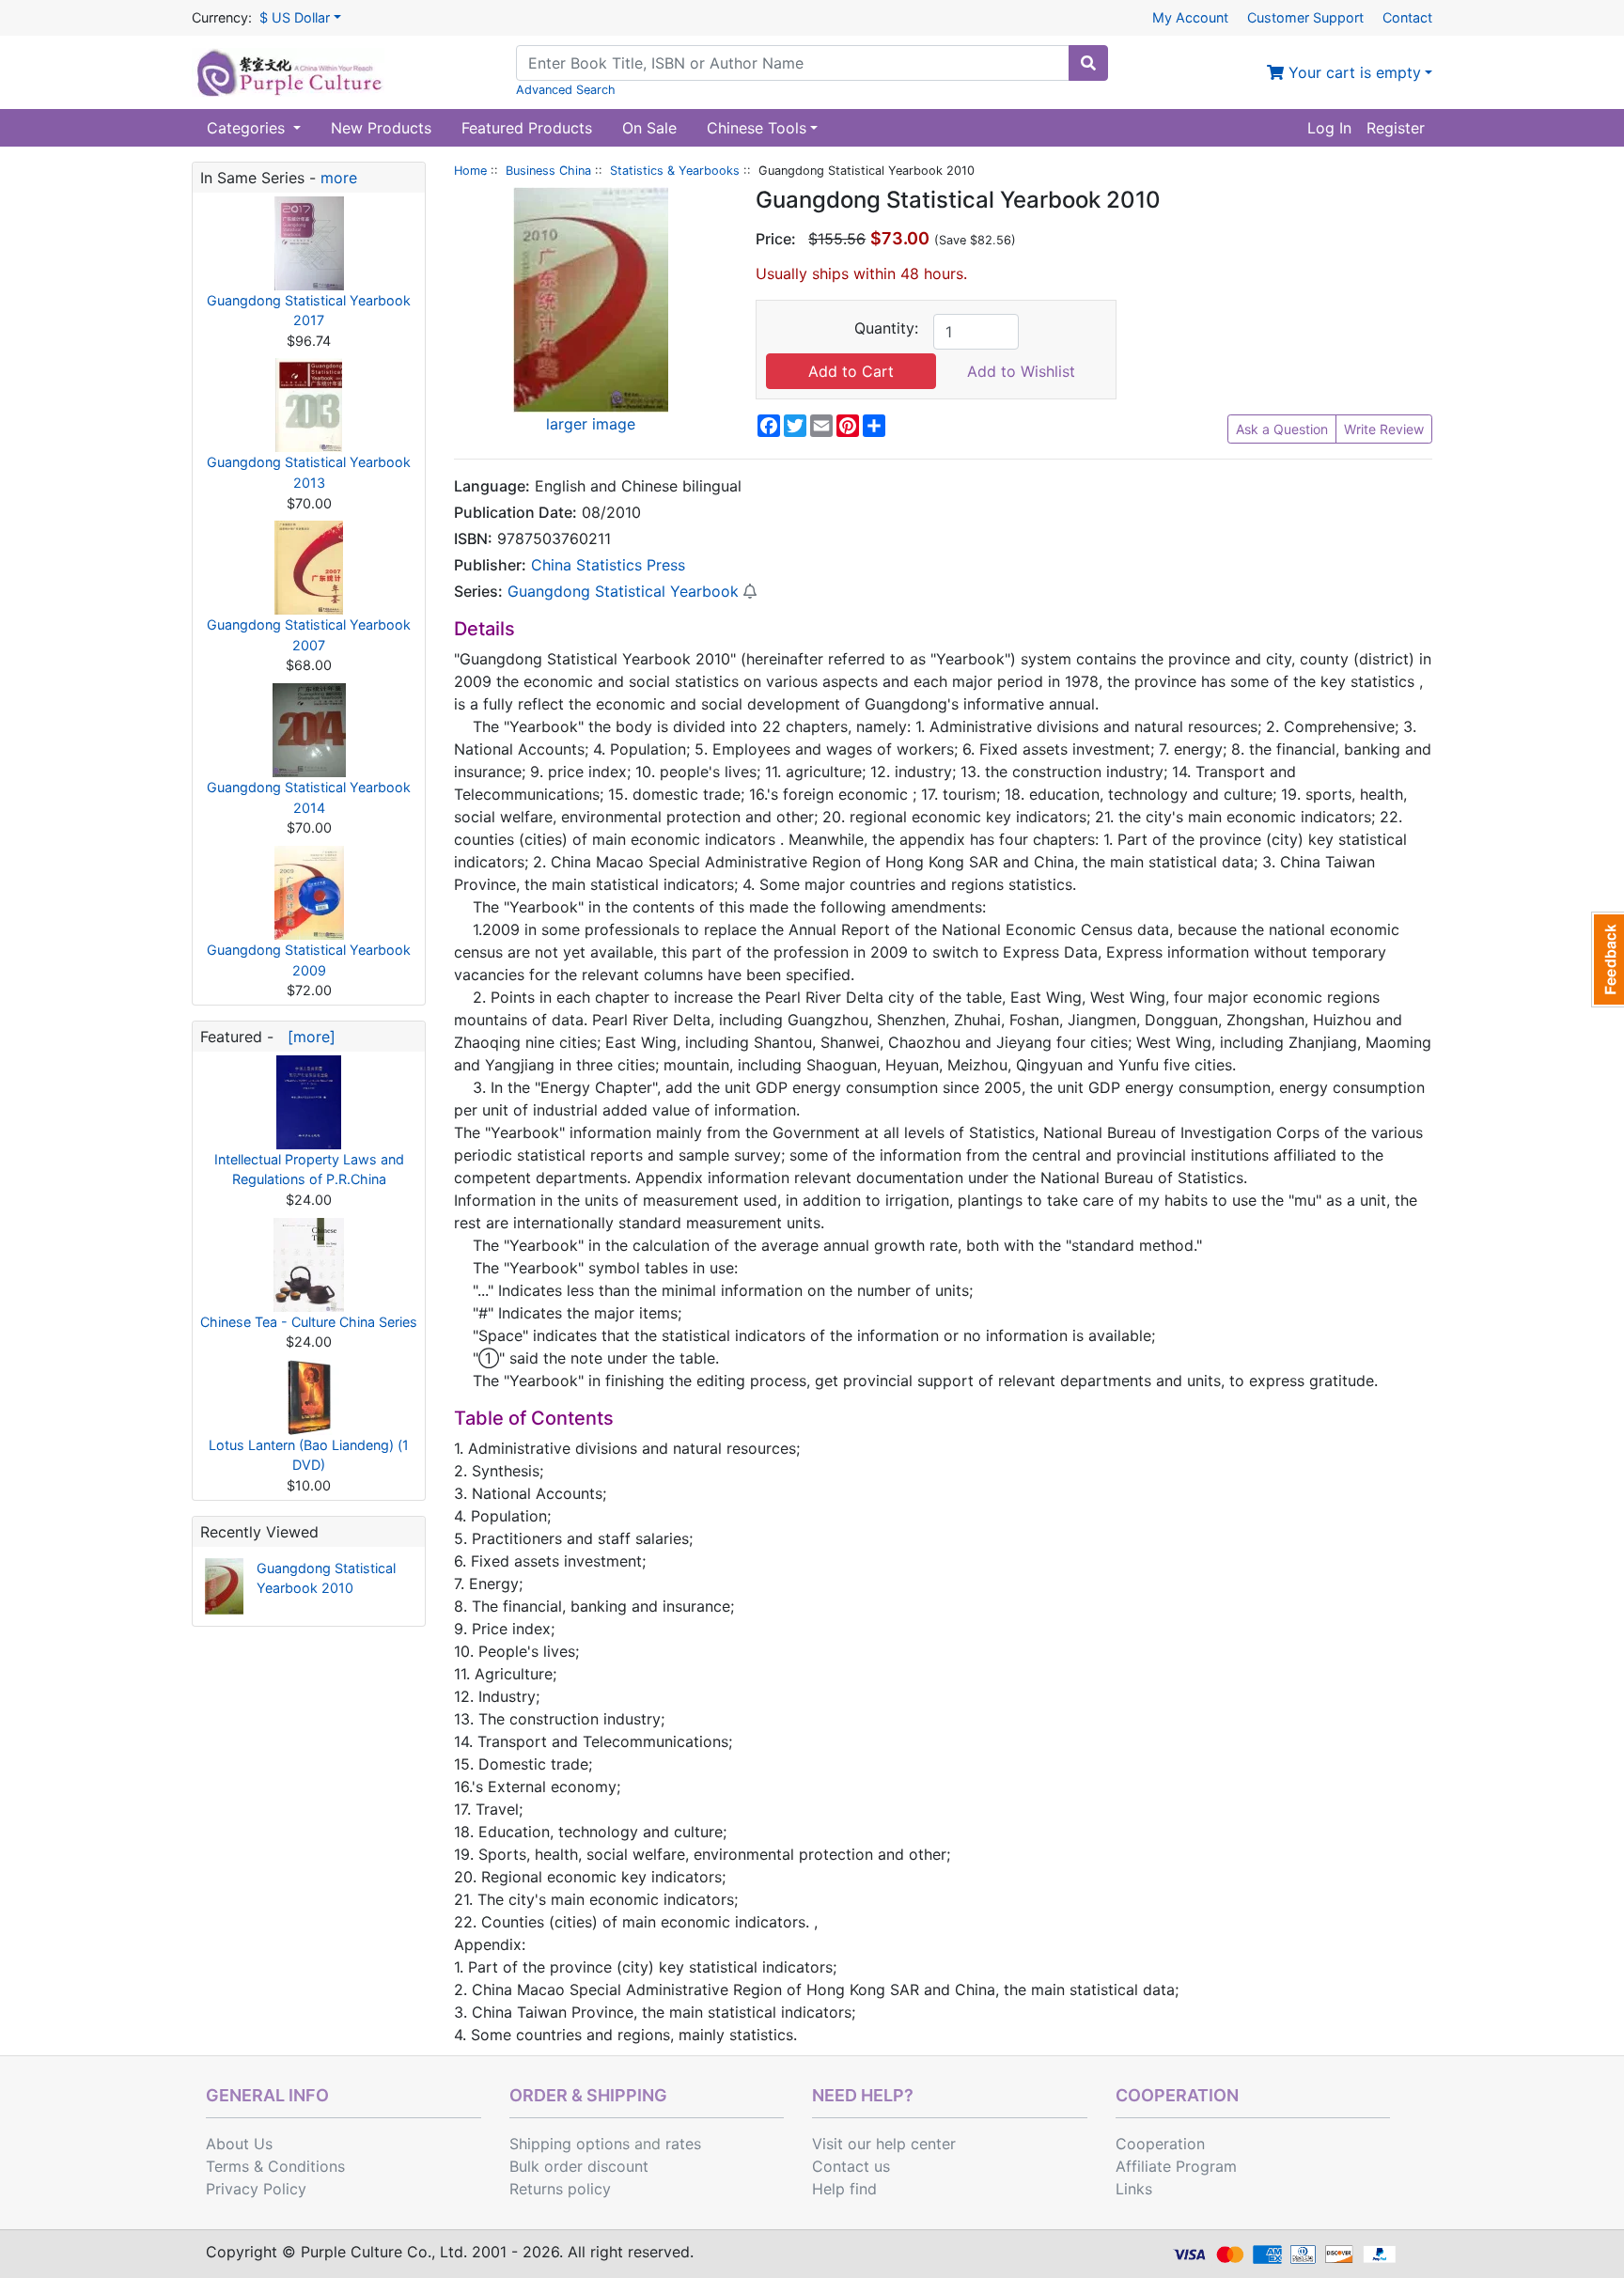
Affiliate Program (1176, 2166)
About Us (239, 2144)
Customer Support (1305, 17)
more (339, 178)
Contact (1407, 17)
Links (1134, 2189)
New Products (381, 128)
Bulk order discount (579, 2166)
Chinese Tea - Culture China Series (309, 1322)
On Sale (649, 128)
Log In (1329, 128)
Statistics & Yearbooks (675, 171)
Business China (548, 171)
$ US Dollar (295, 17)
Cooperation (1160, 2144)
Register (1396, 128)
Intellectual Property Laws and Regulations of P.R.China (309, 1170)
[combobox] (793, 63)
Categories (248, 128)
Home (470, 171)
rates (683, 2144)
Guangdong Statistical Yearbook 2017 (309, 311)
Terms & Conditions (275, 2166)
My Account (1190, 17)
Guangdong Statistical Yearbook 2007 (309, 635)
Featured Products (527, 128)
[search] (1088, 63)
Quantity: (886, 328)
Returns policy (560, 2189)
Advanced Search (566, 90)
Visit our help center (884, 2144)
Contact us (851, 2166)
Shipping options (570, 2144)
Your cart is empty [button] (1352, 72)
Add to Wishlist (1021, 371)
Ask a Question (1282, 429)
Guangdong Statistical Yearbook (623, 591)
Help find (844, 2189)
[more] (307, 1037)
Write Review (1384, 429)
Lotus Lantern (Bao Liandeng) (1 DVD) (309, 1455)
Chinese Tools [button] (757, 128)
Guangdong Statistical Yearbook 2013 (309, 472)
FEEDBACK (1608, 960)
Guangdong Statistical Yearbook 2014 (309, 797)
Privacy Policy (256, 2189)
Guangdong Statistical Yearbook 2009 (309, 960)
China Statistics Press (608, 565)
